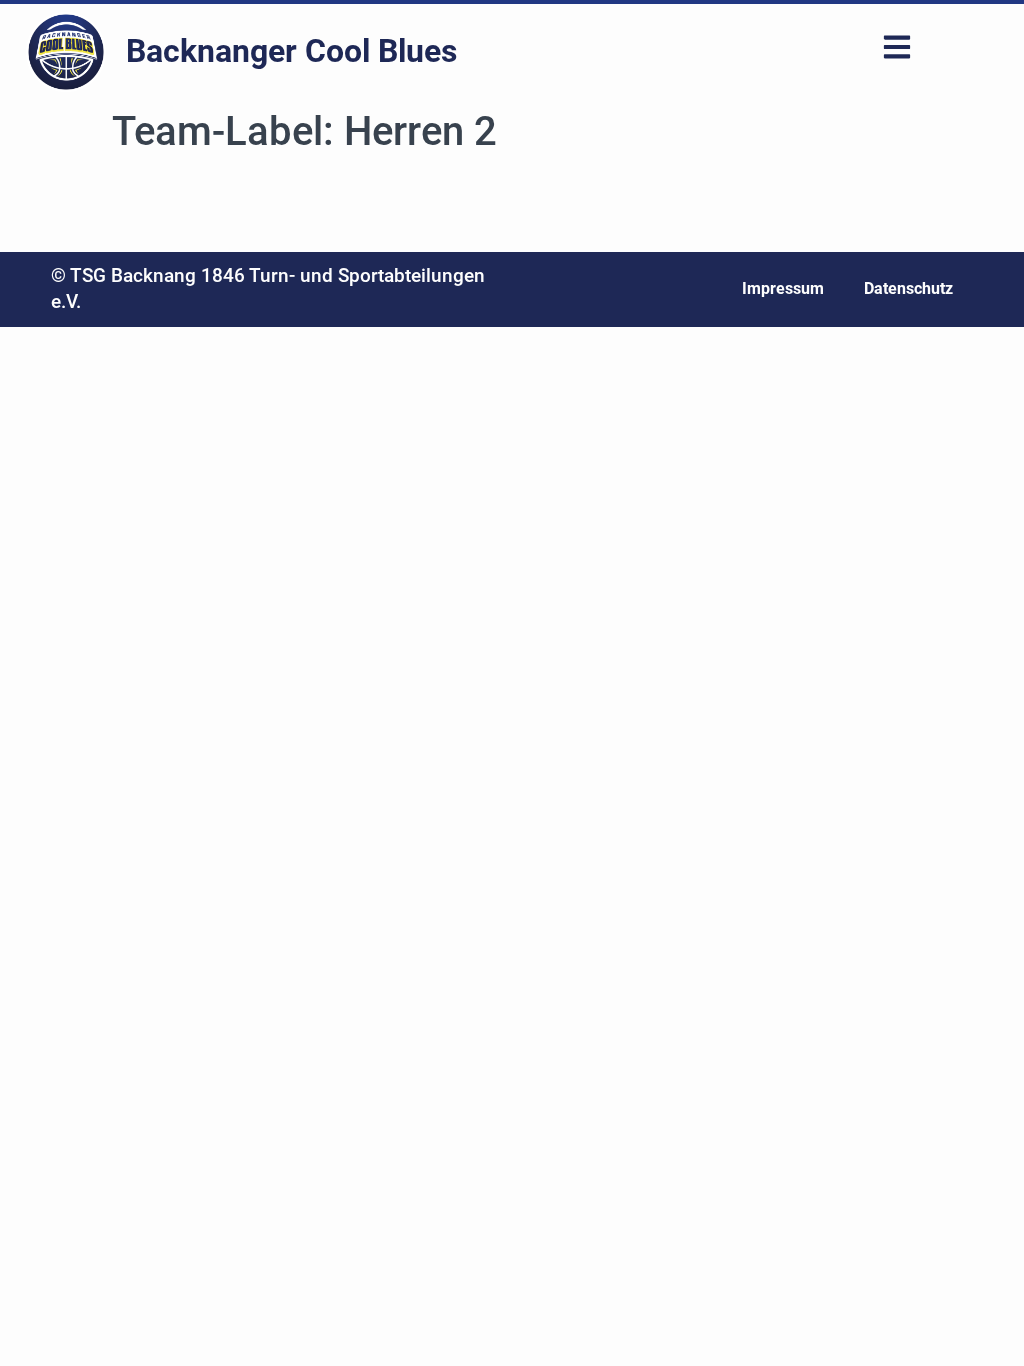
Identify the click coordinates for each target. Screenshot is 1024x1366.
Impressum (783, 288)
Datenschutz (908, 288)
